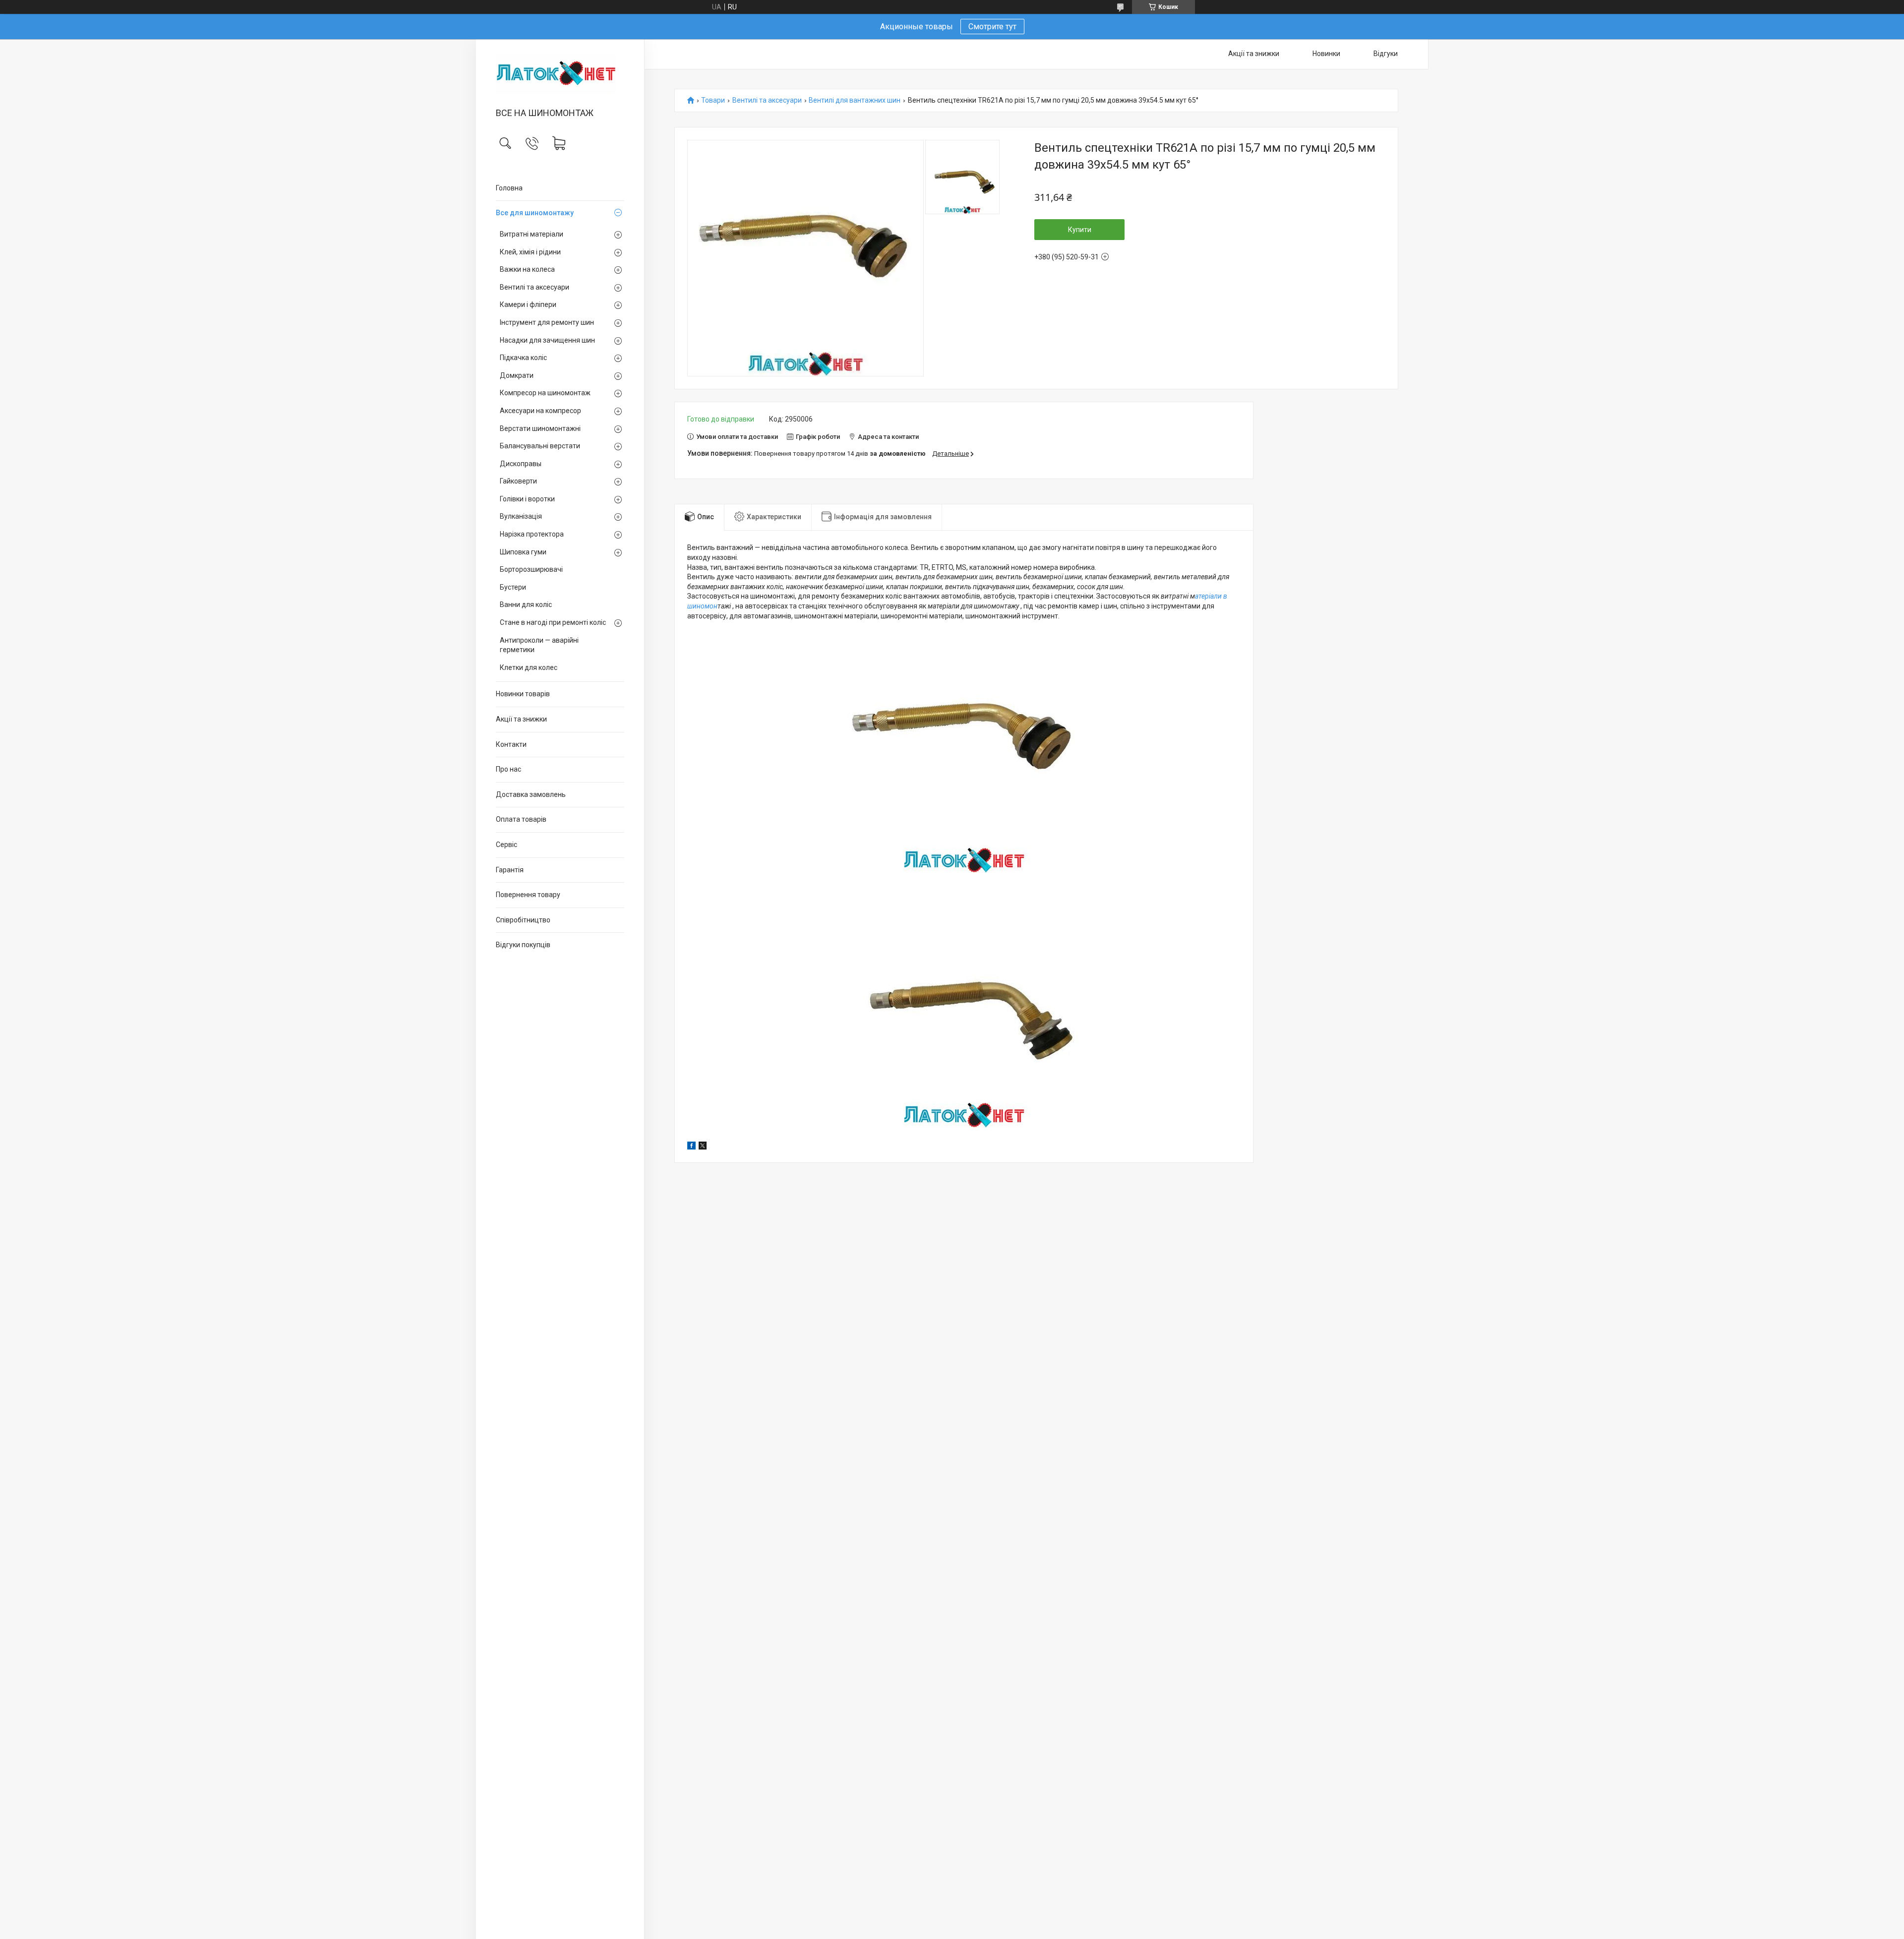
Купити (1080, 230)
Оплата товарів (521, 819)
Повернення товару (528, 895)
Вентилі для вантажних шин (855, 100)
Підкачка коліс (523, 358)
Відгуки (1386, 54)
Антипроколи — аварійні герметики (539, 645)
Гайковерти (518, 481)
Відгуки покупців (523, 945)
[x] (703, 1147)
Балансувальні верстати (540, 446)
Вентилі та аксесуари (535, 287)
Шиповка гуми (523, 552)
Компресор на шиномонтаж (545, 393)
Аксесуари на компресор (540, 411)
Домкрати (517, 375)
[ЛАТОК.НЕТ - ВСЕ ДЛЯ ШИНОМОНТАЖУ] (560, 74)
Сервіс (506, 845)
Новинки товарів (523, 694)
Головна (509, 188)
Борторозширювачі (531, 569)
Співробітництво (523, 920)
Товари (713, 100)
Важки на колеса (527, 269)
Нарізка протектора (532, 534)
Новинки (1326, 54)
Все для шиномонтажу (535, 213)
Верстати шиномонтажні (540, 428)
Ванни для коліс (526, 605)
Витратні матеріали (532, 234)
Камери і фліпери (528, 304)
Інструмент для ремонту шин (547, 322)
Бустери (513, 587)
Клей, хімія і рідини (530, 252)
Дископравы (521, 464)
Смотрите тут (992, 27)
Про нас (508, 769)
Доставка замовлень (531, 794)
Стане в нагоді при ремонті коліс (553, 622)
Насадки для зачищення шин (547, 340)
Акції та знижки (521, 719)
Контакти (511, 744)
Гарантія (510, 870)
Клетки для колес (529, 667)
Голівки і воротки (527, 499)
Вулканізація (521, 516)
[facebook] (691, 1147)
